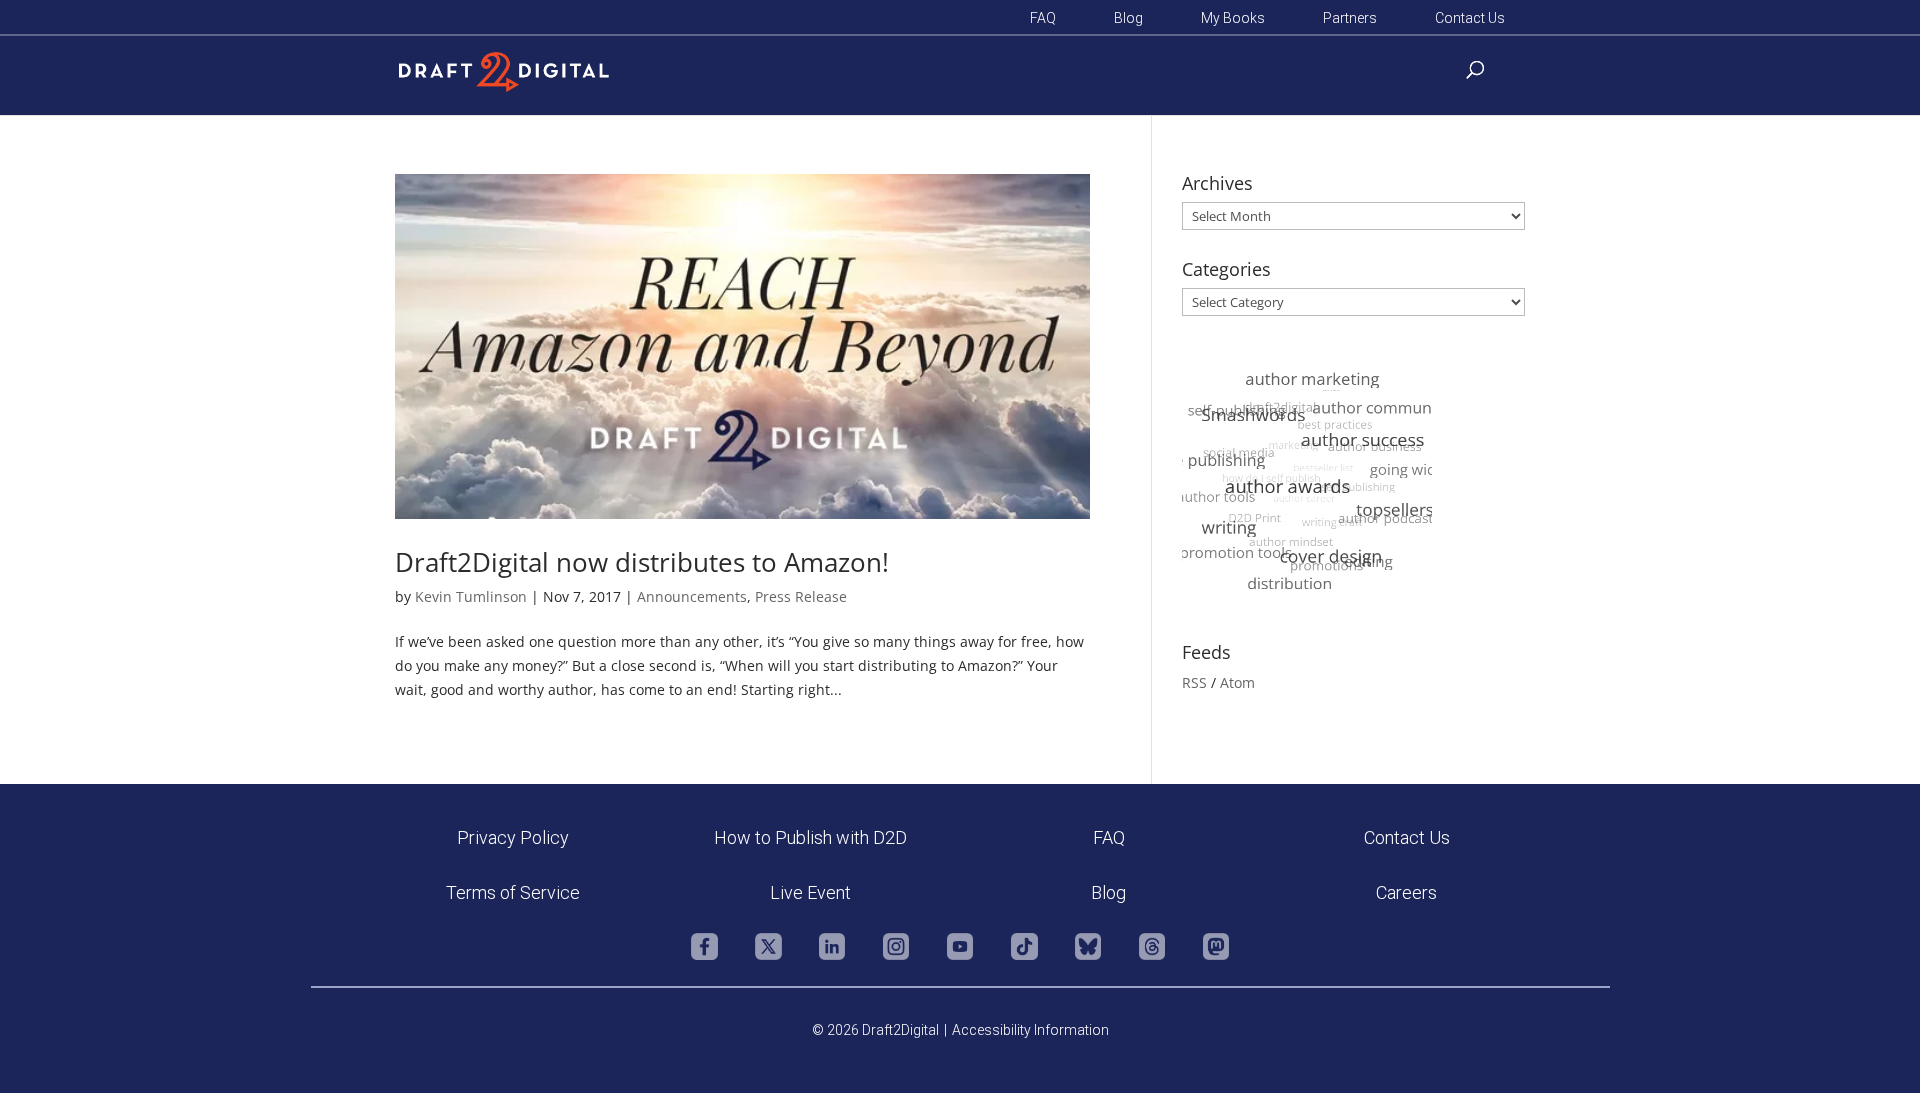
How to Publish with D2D (810, 837)
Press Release (801, 596)
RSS (1194, 682)
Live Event (810, 892)
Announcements (692, 596)
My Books (1233, 18)
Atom (1237, 682)
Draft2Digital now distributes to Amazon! (642, 562)
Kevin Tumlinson (471, 596)
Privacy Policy (513, 837)
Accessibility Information (1030, 1030)
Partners (1350, 18)
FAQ (1043, 18)
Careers (1406, 892)
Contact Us (1470, 18)
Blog (1128, 18)
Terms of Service (513, 892)
